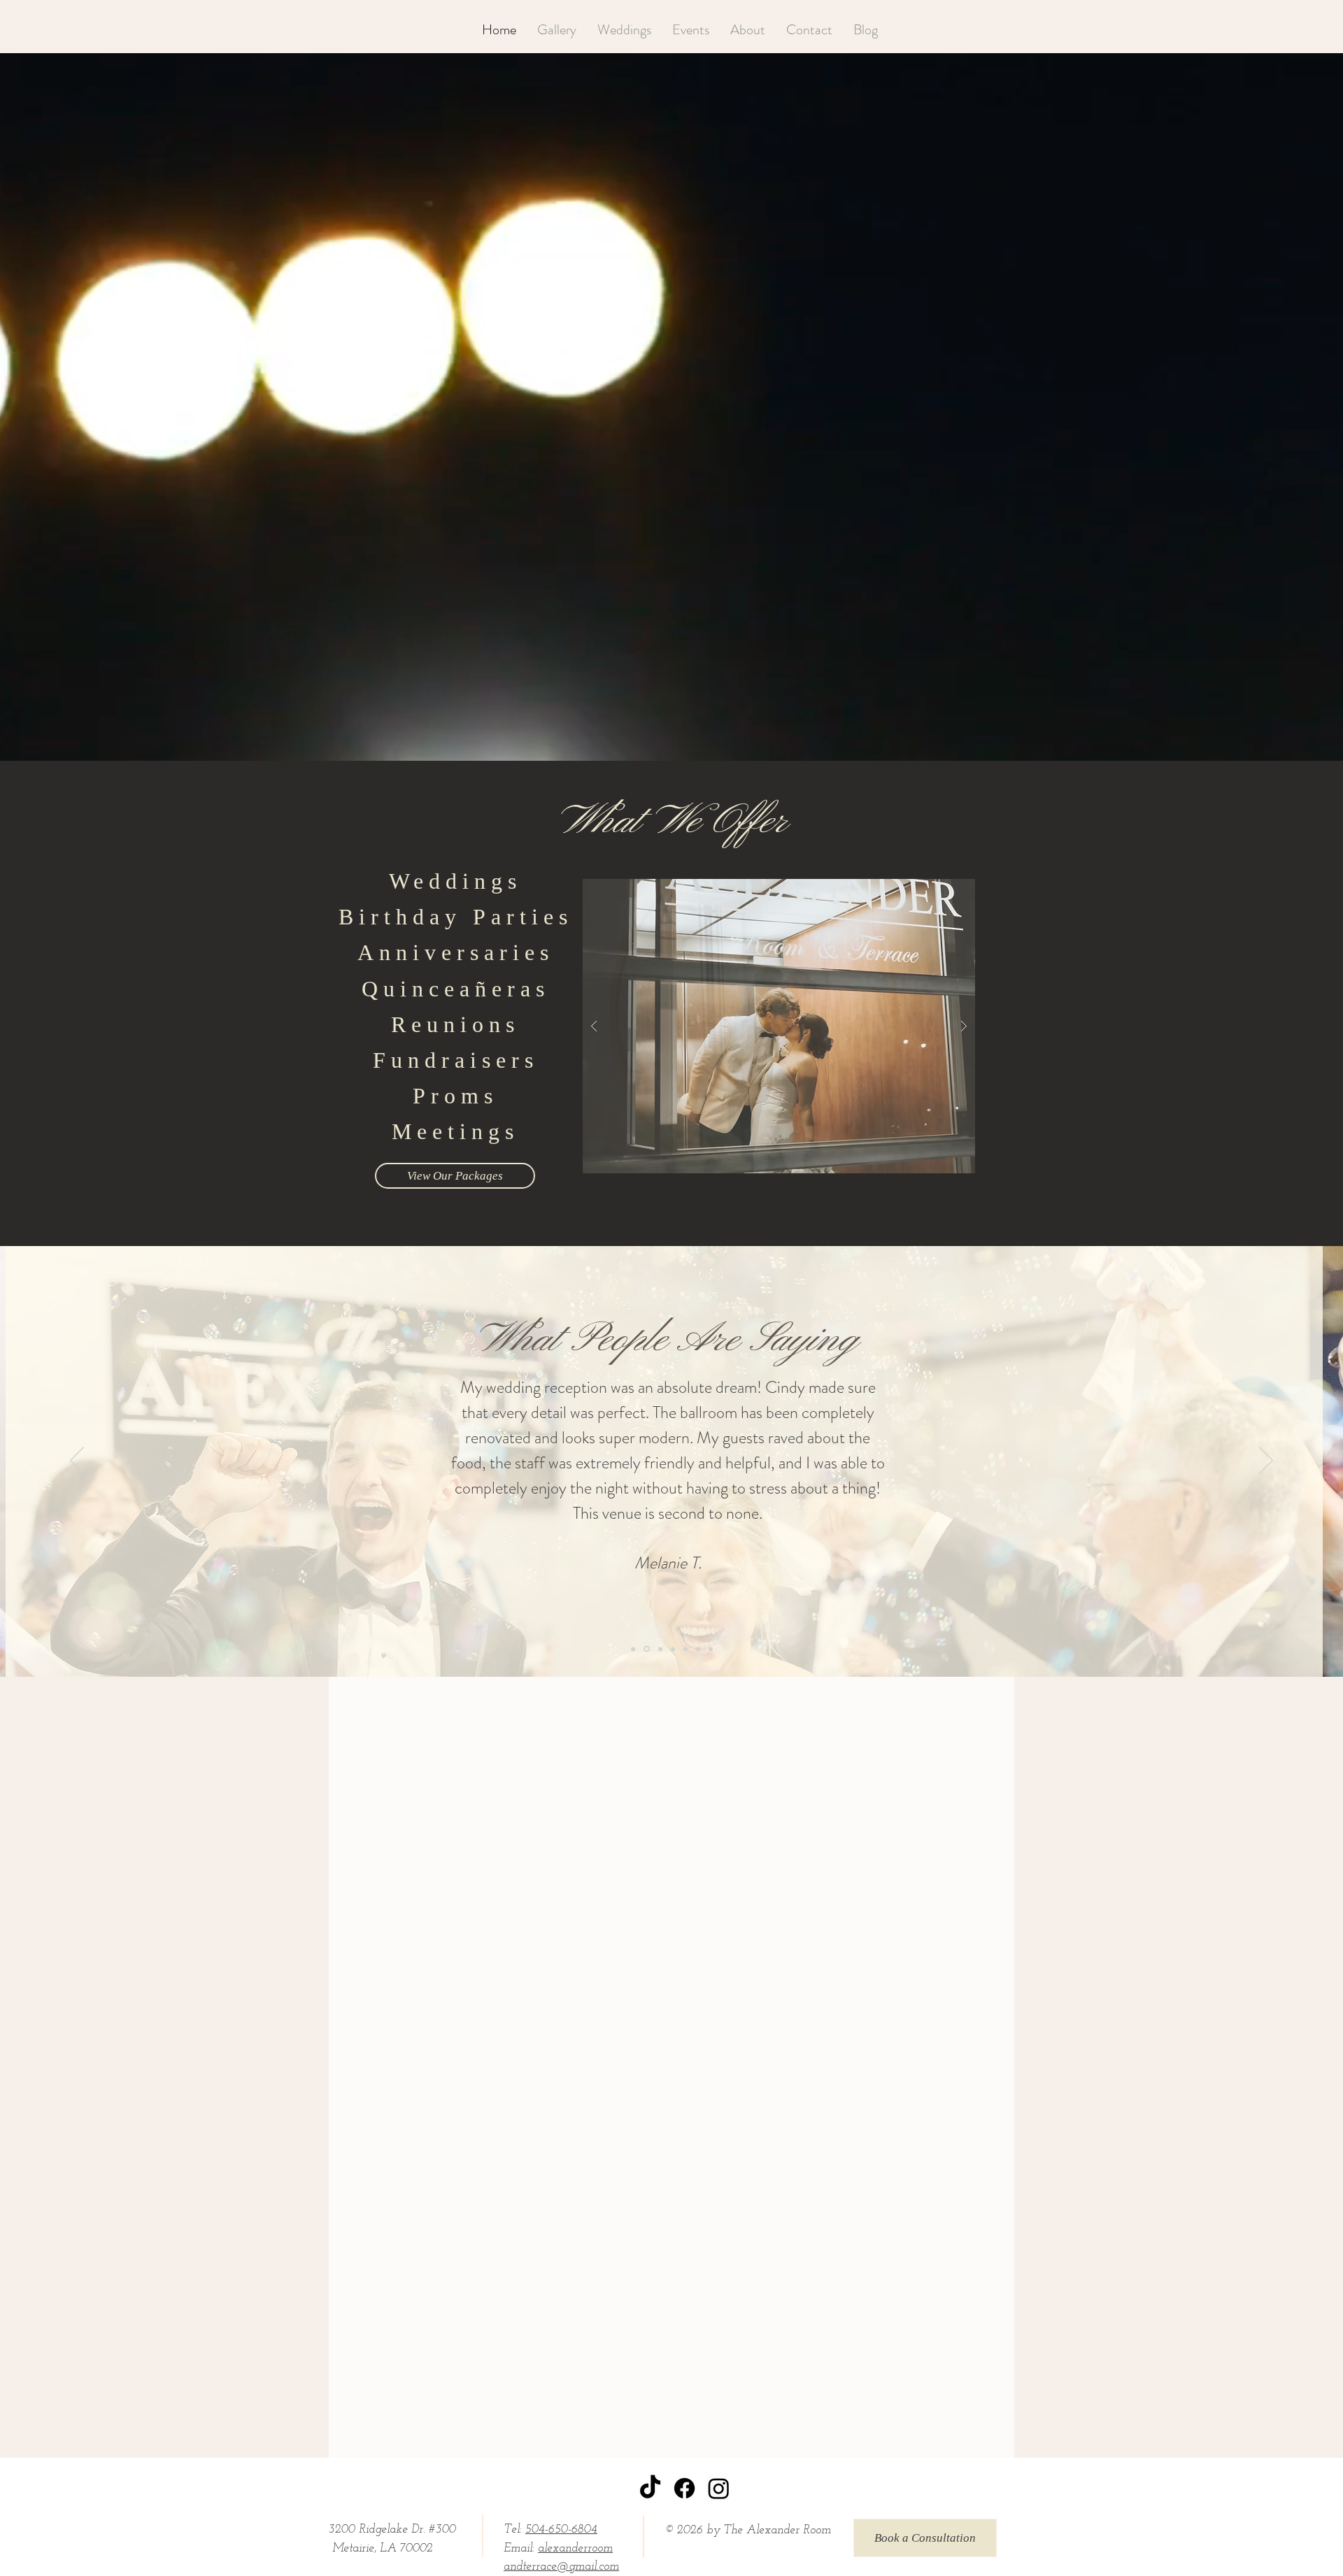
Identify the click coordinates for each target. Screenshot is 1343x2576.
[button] (779, 1026)
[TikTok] (650, 2488)
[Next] (1266, 1461)
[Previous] (77, 1461)
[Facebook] (684, 2488)
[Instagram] (719, 2488)
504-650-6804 (561, 2530)
